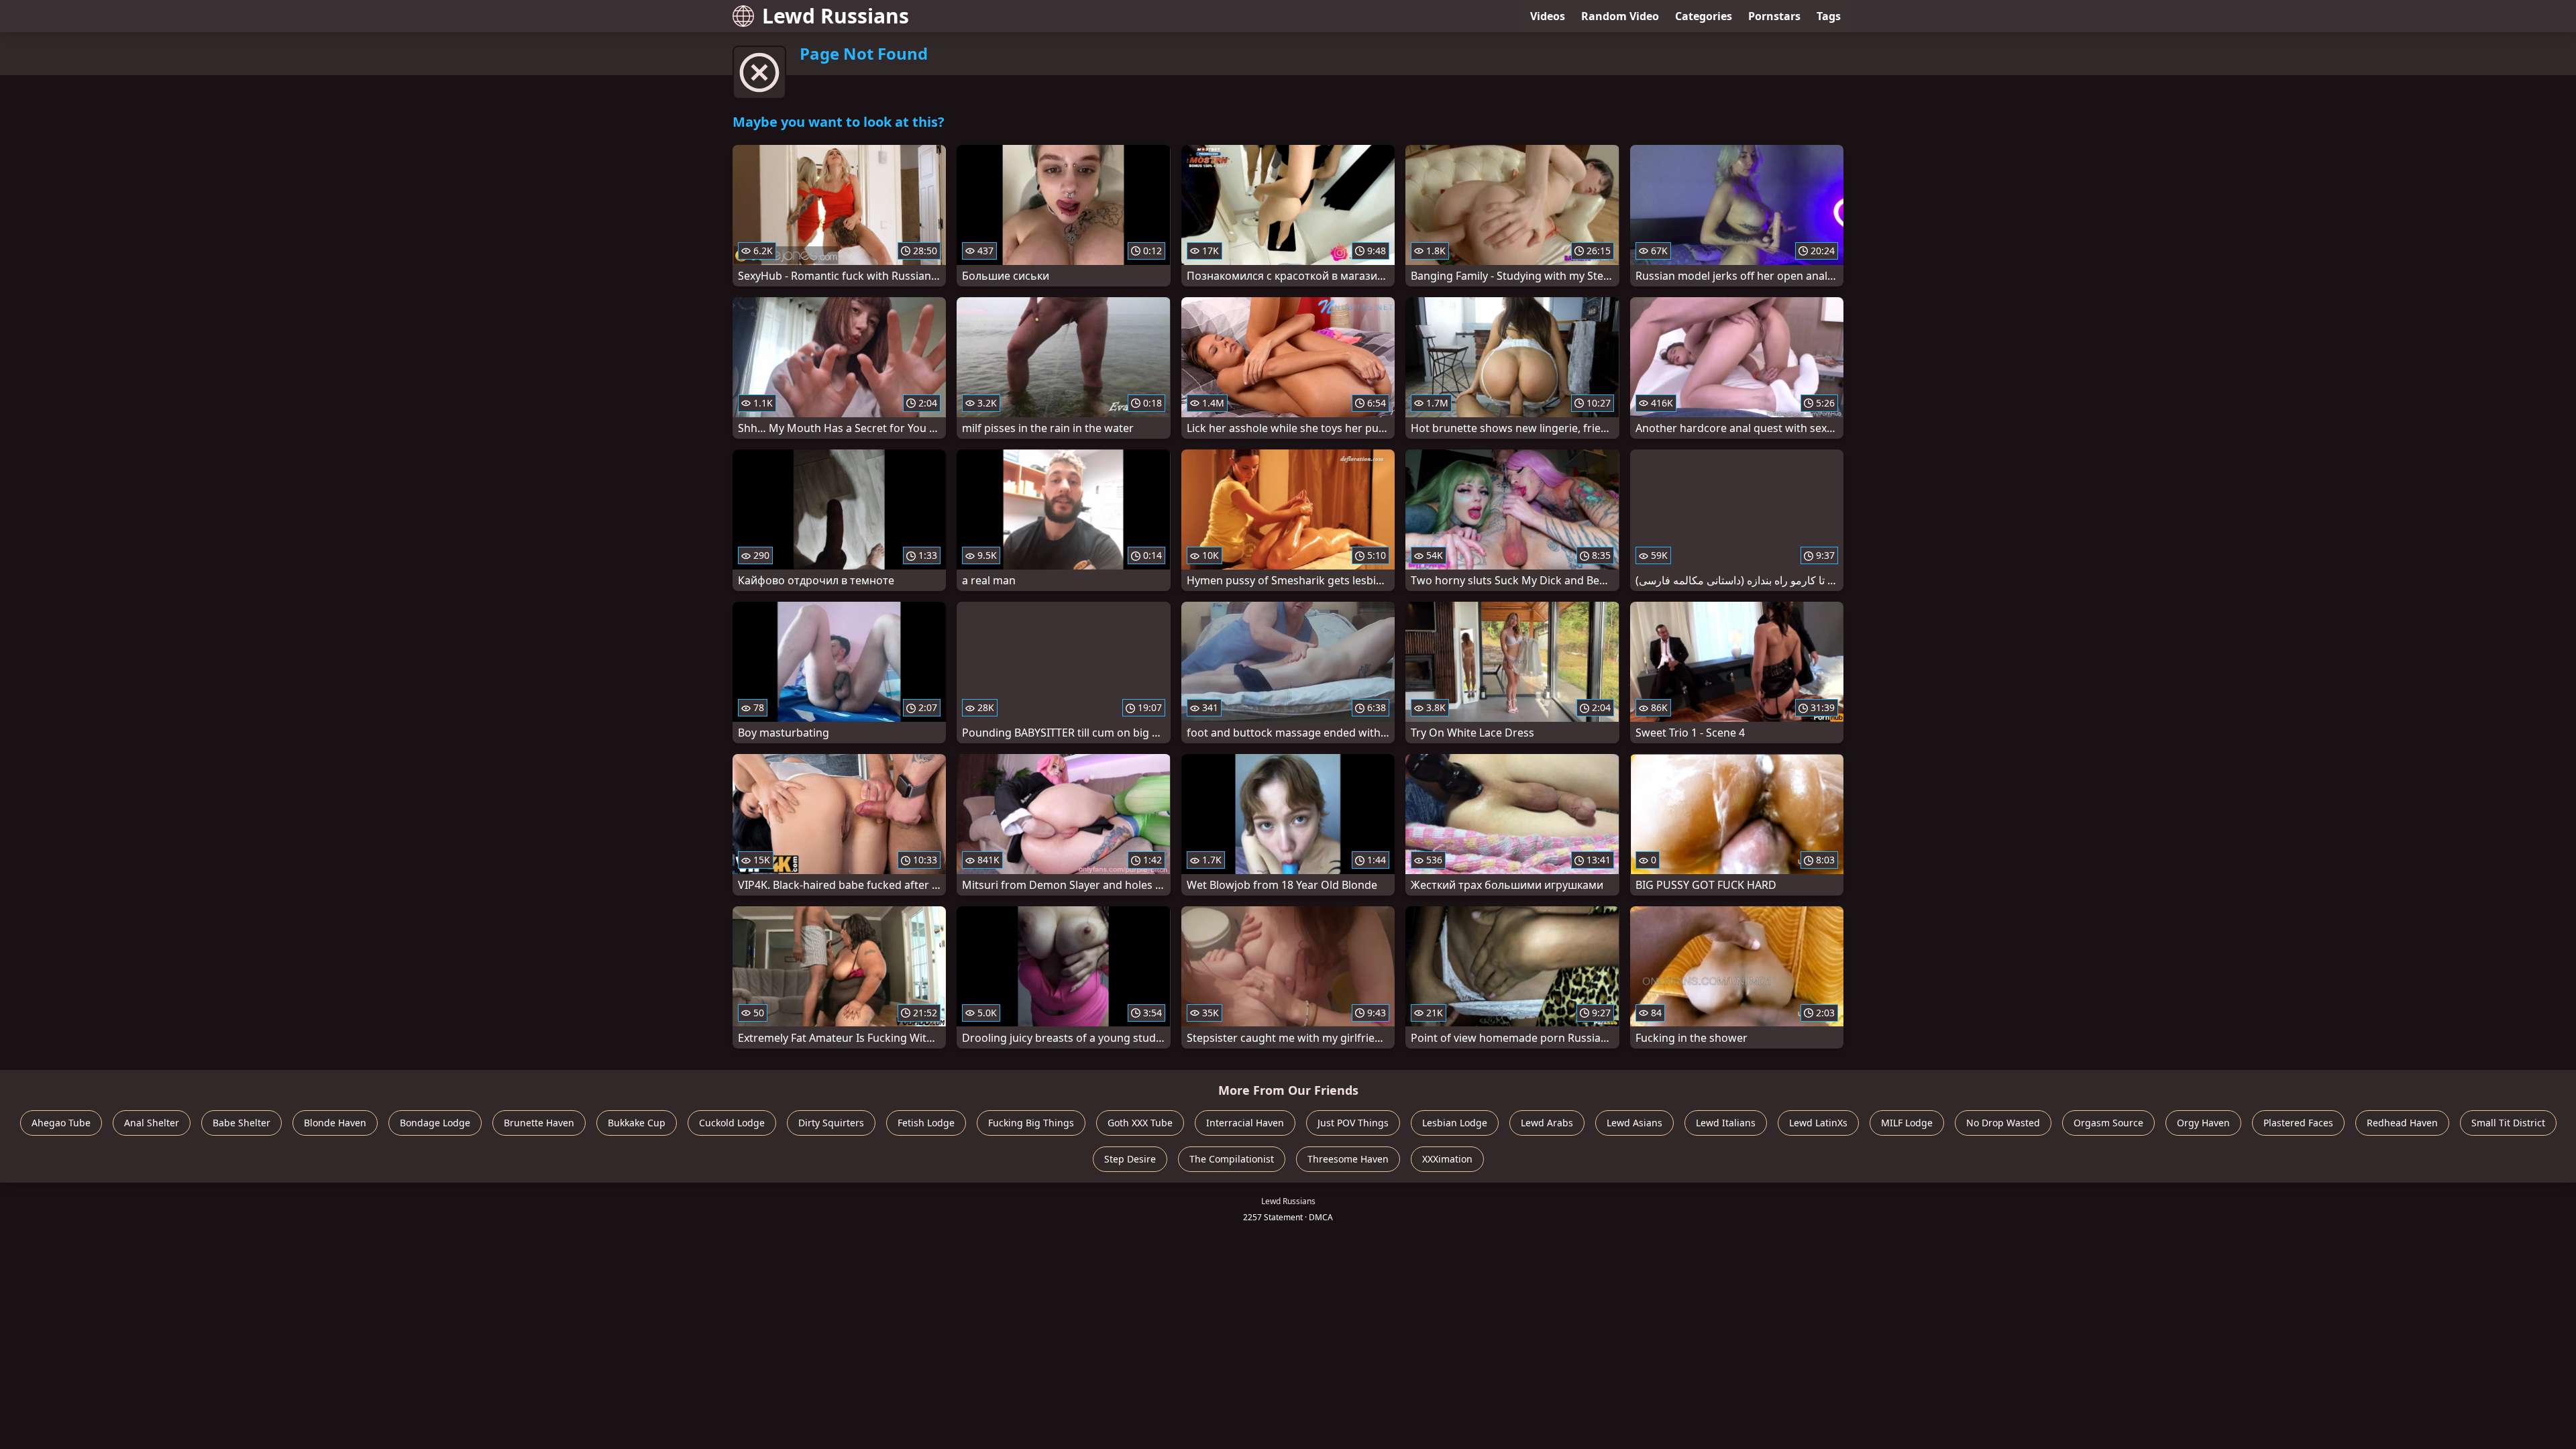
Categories (1704, 16)
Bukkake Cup (637, 1123)
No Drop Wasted (2003, 1123)
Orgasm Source (2108, 1123)
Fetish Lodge (926, 1123)
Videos (1548, 16)
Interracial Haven (1245, 1123)
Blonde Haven (335, 1123)
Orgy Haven (2203, 1123)
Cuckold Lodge (732, 1123)
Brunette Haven (539, 1123)
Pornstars (1774, 16)
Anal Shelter (152, 1123)
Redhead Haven (2402, 1123)
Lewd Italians (1726, 1123)
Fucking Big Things (1031, 1123)
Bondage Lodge (435, 1123)
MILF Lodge (1907, 1123)
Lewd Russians (836, 16)
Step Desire (1130, 1159)
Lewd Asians (1634, 1123)
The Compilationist (1232, 1159)
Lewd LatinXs (1818, 1123)
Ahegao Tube (61, 1123)
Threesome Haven (1348, 1159)
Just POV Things (1353, 1123)
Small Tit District (2508, 1123)
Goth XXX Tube (1140, 1123)
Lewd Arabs (1547, 1123)
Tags (1829, 16)
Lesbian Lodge (1455, 1123)
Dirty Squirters (831, 1123)
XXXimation (1447, 1159)
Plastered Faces (2298, 1123)
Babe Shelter (241, 1123)
